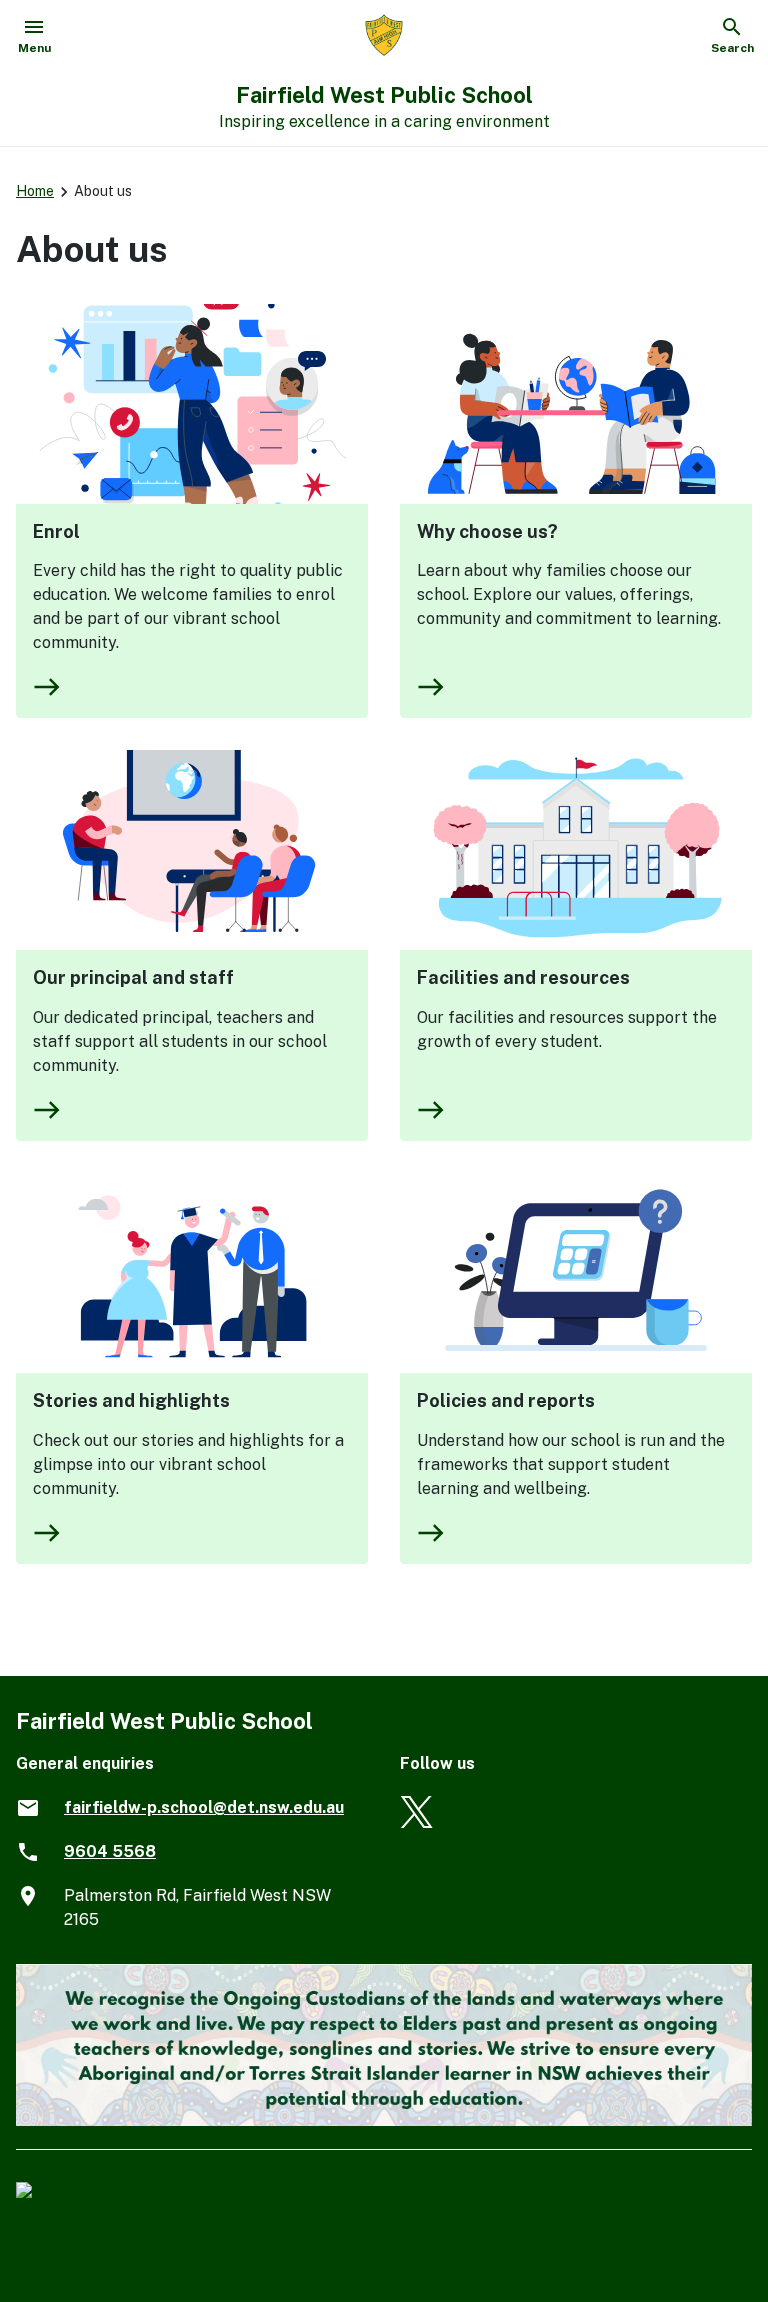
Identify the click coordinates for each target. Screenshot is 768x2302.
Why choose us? (487, 531)
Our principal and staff (133, 977)
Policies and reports (506, 1400)
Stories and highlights (131, 1400)
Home (35, 191)
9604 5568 (110, 1851)
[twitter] (416, 1822)
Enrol (56, 531)
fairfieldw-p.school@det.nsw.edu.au (204, 1807)
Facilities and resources (523, 977)
